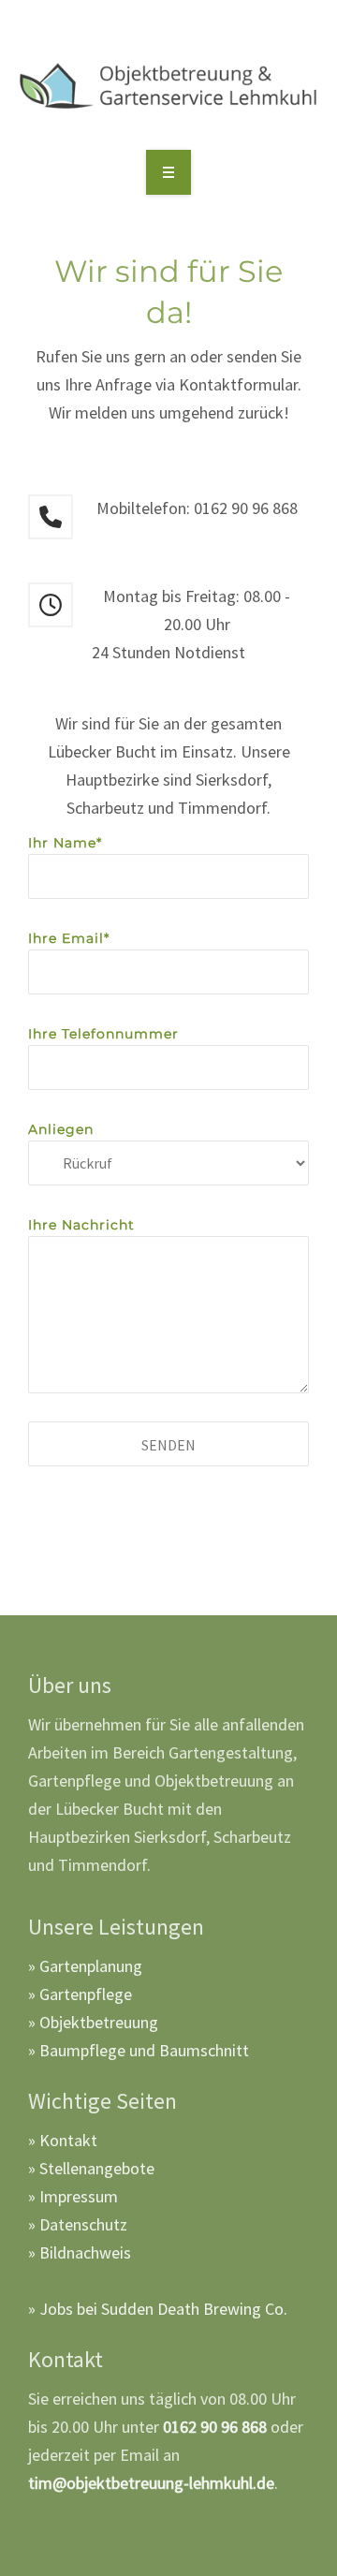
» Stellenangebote (91, 2168)
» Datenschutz (78, 2224)
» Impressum (73, 2196)
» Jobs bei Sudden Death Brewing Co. (158, 2309)
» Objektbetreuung (93, 2022)
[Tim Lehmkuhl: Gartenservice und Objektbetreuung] (168, 86)
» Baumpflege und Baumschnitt (139, 2050)
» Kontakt (63, 2140)
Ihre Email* (69, 938)
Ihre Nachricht (81, 1225)
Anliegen (61, 1129)
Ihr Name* (65, 843)
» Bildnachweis (80, 2252)
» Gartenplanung (85, 1966)
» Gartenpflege (80, 1994)
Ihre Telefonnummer (103, 1034)
